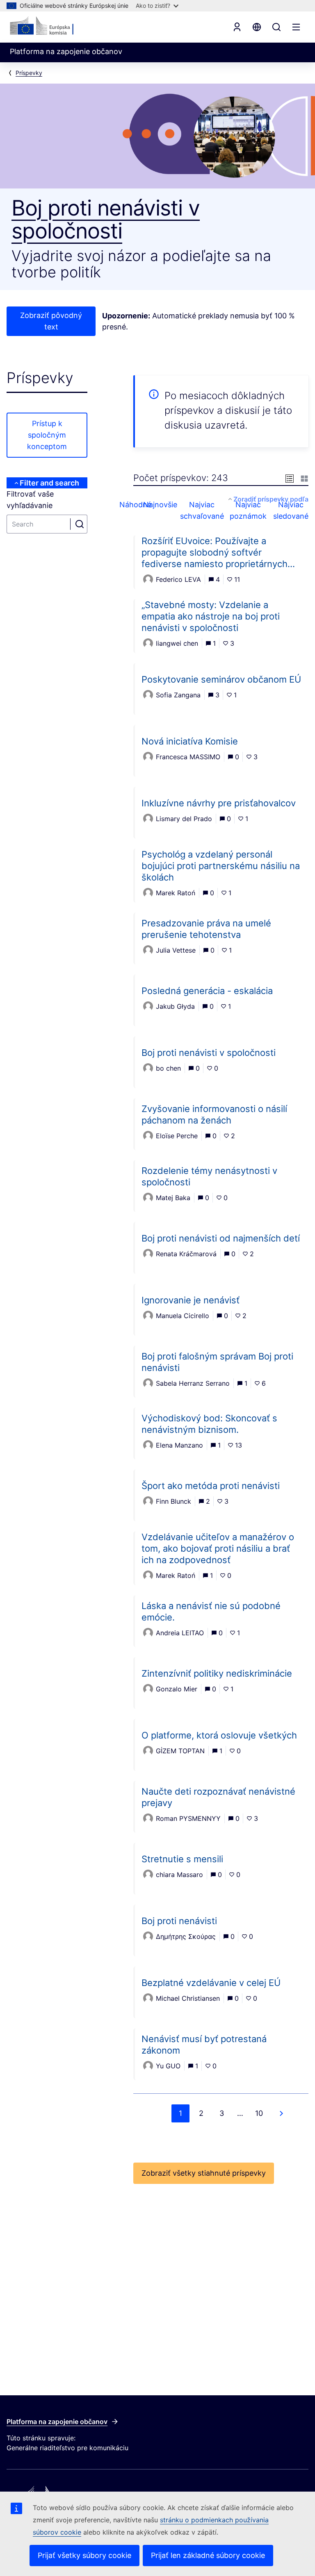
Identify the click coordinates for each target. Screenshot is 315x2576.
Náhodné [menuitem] (142, 505)
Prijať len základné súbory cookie (208, 2555)
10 (259, 2113)
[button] (290, 478)
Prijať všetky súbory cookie (84, 2555)
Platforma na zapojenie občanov (57, 2422)
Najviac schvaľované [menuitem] (204, 510)
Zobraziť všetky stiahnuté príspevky (204, 2173)
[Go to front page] (50, 26)
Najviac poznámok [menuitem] (249, 510)
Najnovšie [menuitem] (168, 505)
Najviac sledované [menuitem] (291, 510)
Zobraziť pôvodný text (51, 321)
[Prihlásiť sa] (237, 27)
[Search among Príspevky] (80, 524)
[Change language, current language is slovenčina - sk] (257, 27)
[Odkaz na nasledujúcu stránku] (281, 2113)
